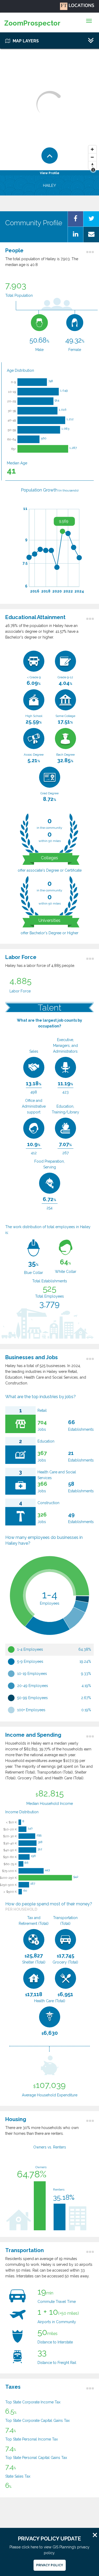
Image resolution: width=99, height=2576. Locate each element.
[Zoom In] (92, 149)
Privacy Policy (50, 2565)
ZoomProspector (32, 23)
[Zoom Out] (92, 157)
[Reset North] (92, 165)
